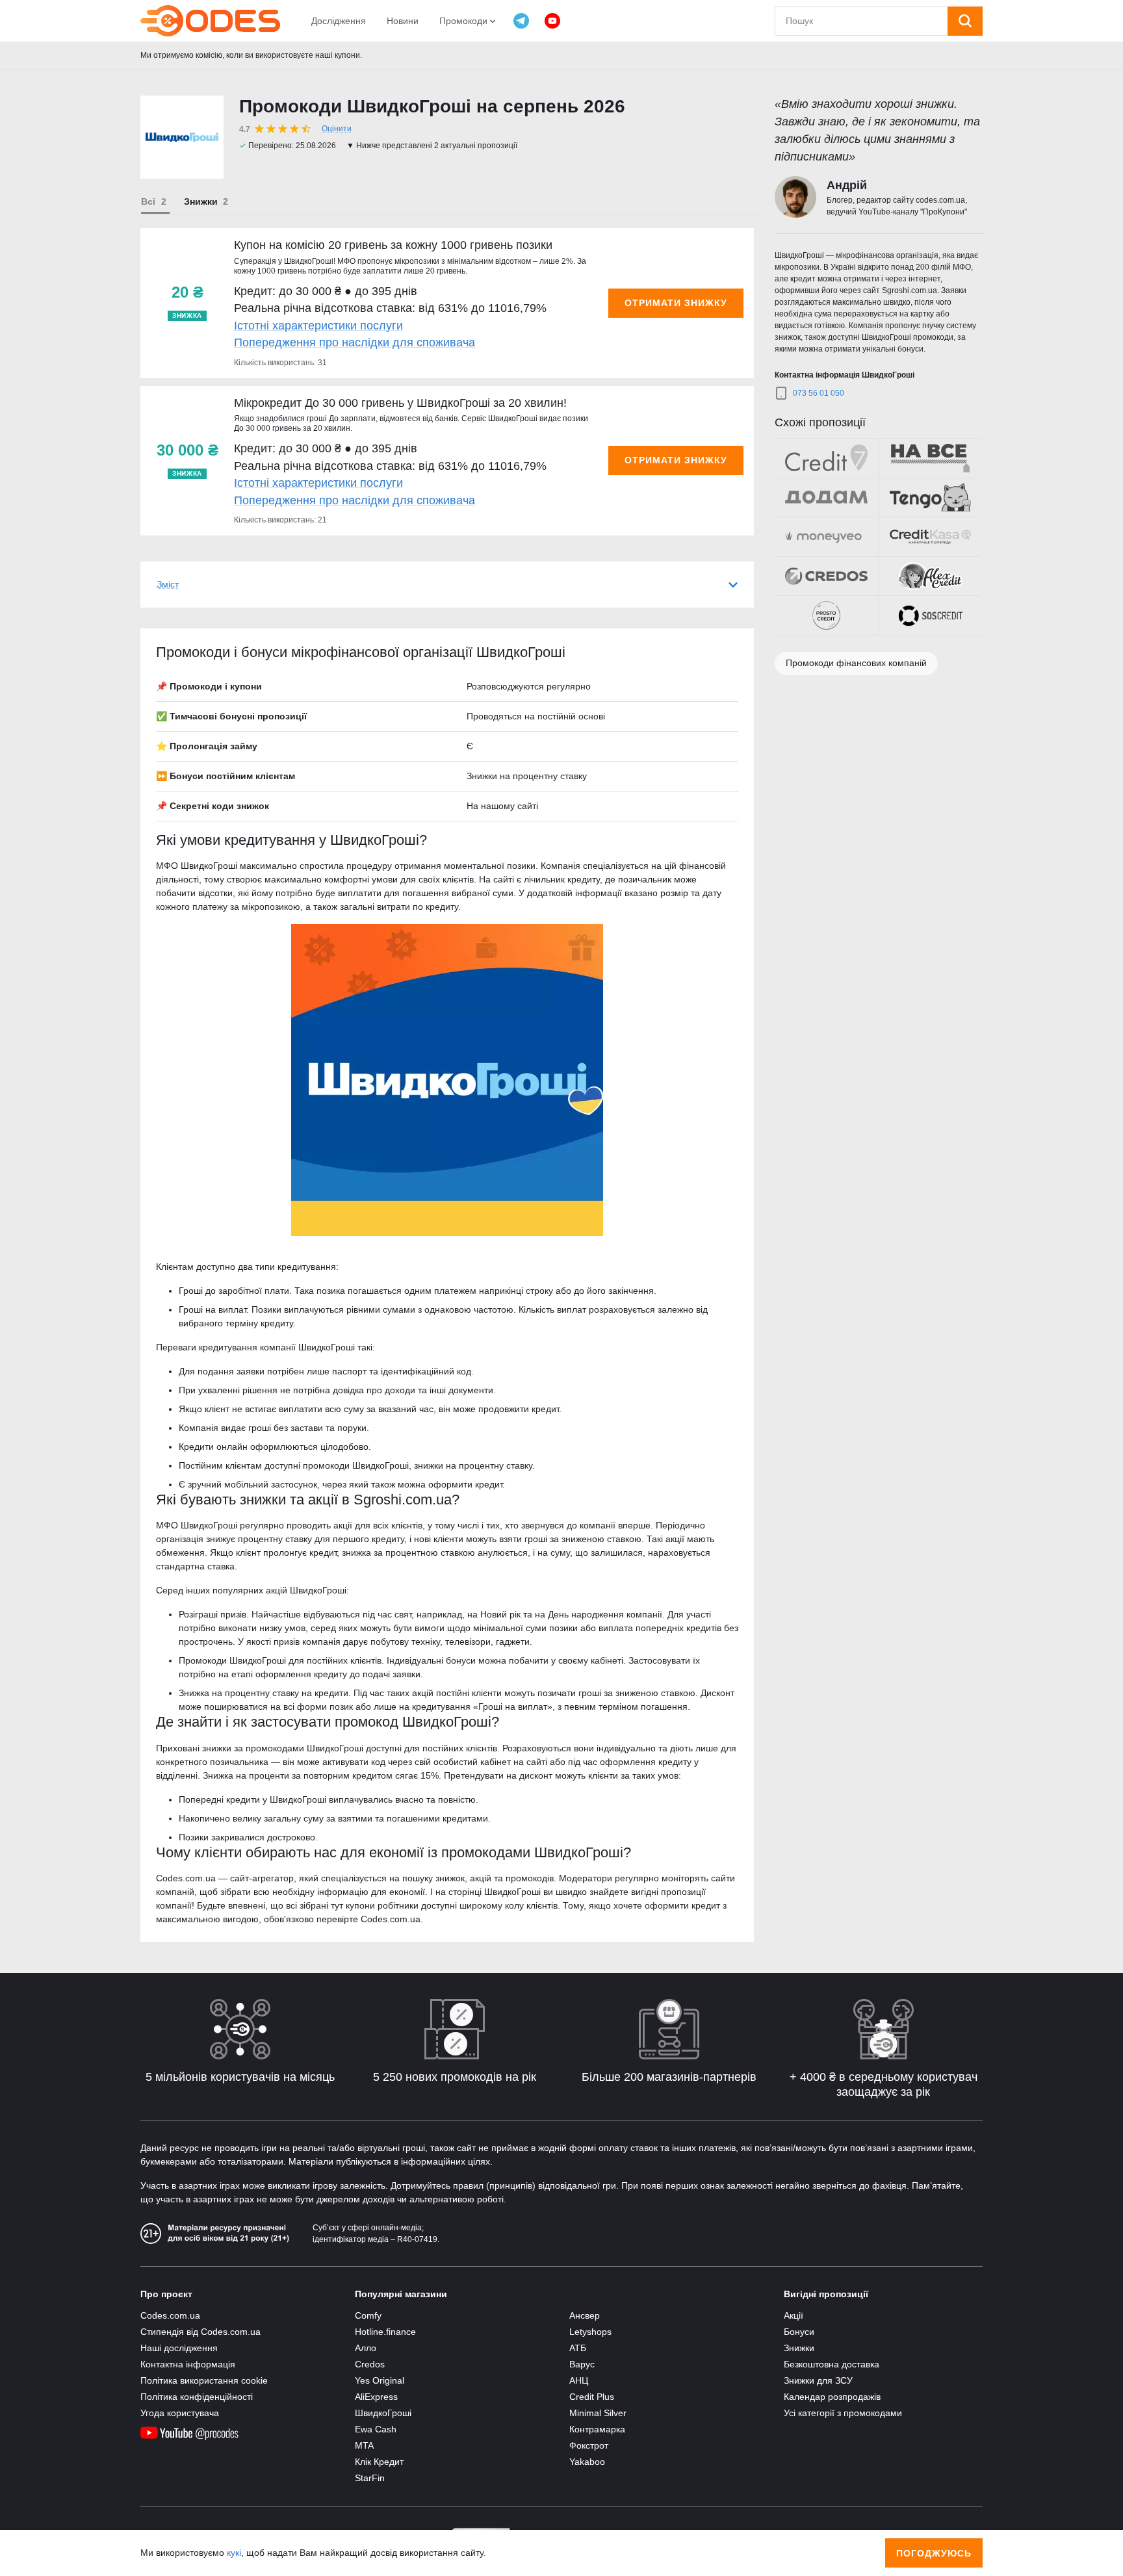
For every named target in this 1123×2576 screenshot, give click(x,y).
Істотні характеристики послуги (318, 326)
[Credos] (826, 576)
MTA (364, 2445)
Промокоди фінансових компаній (856, 663)
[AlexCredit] (930, 576)
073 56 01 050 (819, 393)
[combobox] (861, 21)
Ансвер (585, 2315)
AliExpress (376, 2397)
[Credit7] (826, 458)
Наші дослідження (179, 2348)
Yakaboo (587, 2462)
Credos (370, 2364)
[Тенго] (930, 498)
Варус (582, 2364)
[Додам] (826, 498)
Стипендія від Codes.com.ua (200, 2332)
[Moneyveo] (826, 537)
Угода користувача (180, 2413)
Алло (366, 2348)
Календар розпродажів (832, 2397)
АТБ (578, 2348)
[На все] (930, 458)
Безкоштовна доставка (832, 2364)
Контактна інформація (188, 2364)
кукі (234, 2553)
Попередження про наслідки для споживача (355, 342)
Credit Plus (592, 2397)
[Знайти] (965, 21)
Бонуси (799, 2332)
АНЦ (579, 2380)
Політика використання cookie (204, 2380)
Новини (403, 21)
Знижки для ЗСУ (818, 2380)
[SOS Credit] (930, 615)
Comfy (368, 2315)
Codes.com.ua (170, 2315)
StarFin (370, 2478)
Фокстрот (589, 2445)
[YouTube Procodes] (552, 21)
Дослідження (339, 21)
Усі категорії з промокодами (843, 2413)
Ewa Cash (376, 2429)
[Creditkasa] (930, 537)
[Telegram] (521, 21)
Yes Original (380, 2380)
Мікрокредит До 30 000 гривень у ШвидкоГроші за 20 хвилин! (400, 403)
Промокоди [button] (465, 21)
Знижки (201, 201)
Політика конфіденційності (197, 2397)
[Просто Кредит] (826, 615)
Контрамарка (597, 2429)
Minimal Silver (598, 2413)
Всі (148, 201)
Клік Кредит (379, 2462)
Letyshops (590, 2332)
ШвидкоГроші (383, 2413)
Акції (794, 2315)
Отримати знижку (676, 303)
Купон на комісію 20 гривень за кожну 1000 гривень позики (393, 245)
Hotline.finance (385, 2332)
